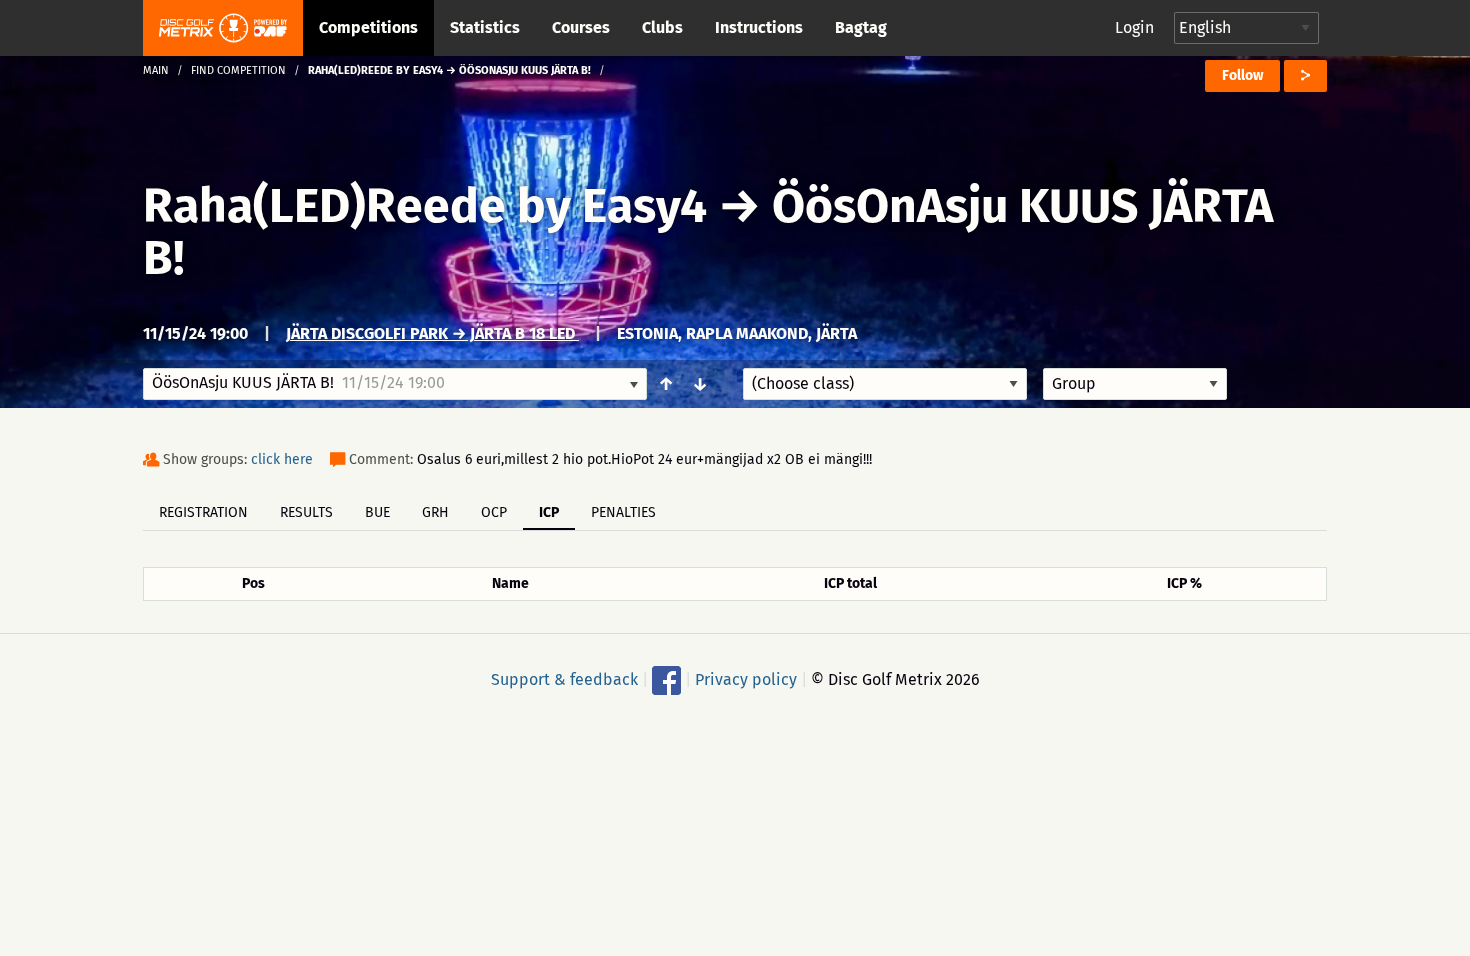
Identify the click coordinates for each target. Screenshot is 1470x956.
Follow (1242, 75)
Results (306, 512)
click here (282, 459)
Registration (203, 512)
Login (1134, 27)
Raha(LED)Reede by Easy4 (430, 206)
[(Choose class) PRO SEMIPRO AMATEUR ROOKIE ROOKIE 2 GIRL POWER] (885, 384)
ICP (549, 512)
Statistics (485, 27)
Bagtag (861, 27)
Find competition (238, 70)
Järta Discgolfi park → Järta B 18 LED (432, 333)
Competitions (368, 27)
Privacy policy (746, 679)
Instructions (759, 27)
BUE (377, 512)
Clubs (662, 27)
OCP (494, 512)
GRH (435, 512)
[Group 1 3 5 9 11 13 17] (1135, 384)
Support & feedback (564, 679)
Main (156, 70)
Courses (581, 27)
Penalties (623, 512)
